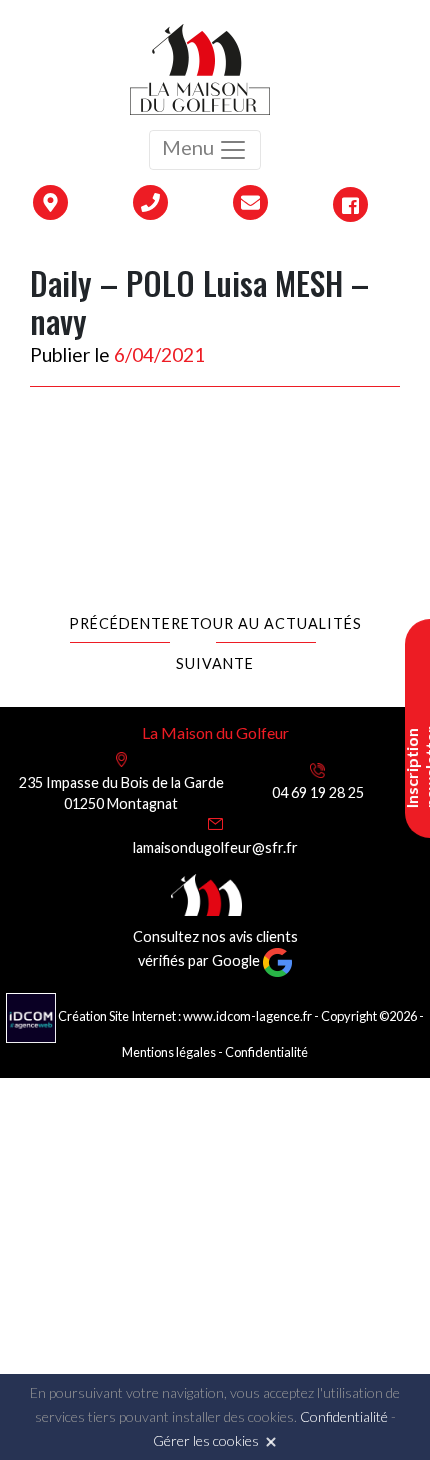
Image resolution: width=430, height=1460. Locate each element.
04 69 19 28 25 (318, 792)
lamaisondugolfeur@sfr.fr (215, 847)
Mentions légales (169, 1052)
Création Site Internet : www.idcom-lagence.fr (185, 1016)
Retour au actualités (266, 623)
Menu (190, 147)
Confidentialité (266, 1052)
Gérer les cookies (206, 1440)
